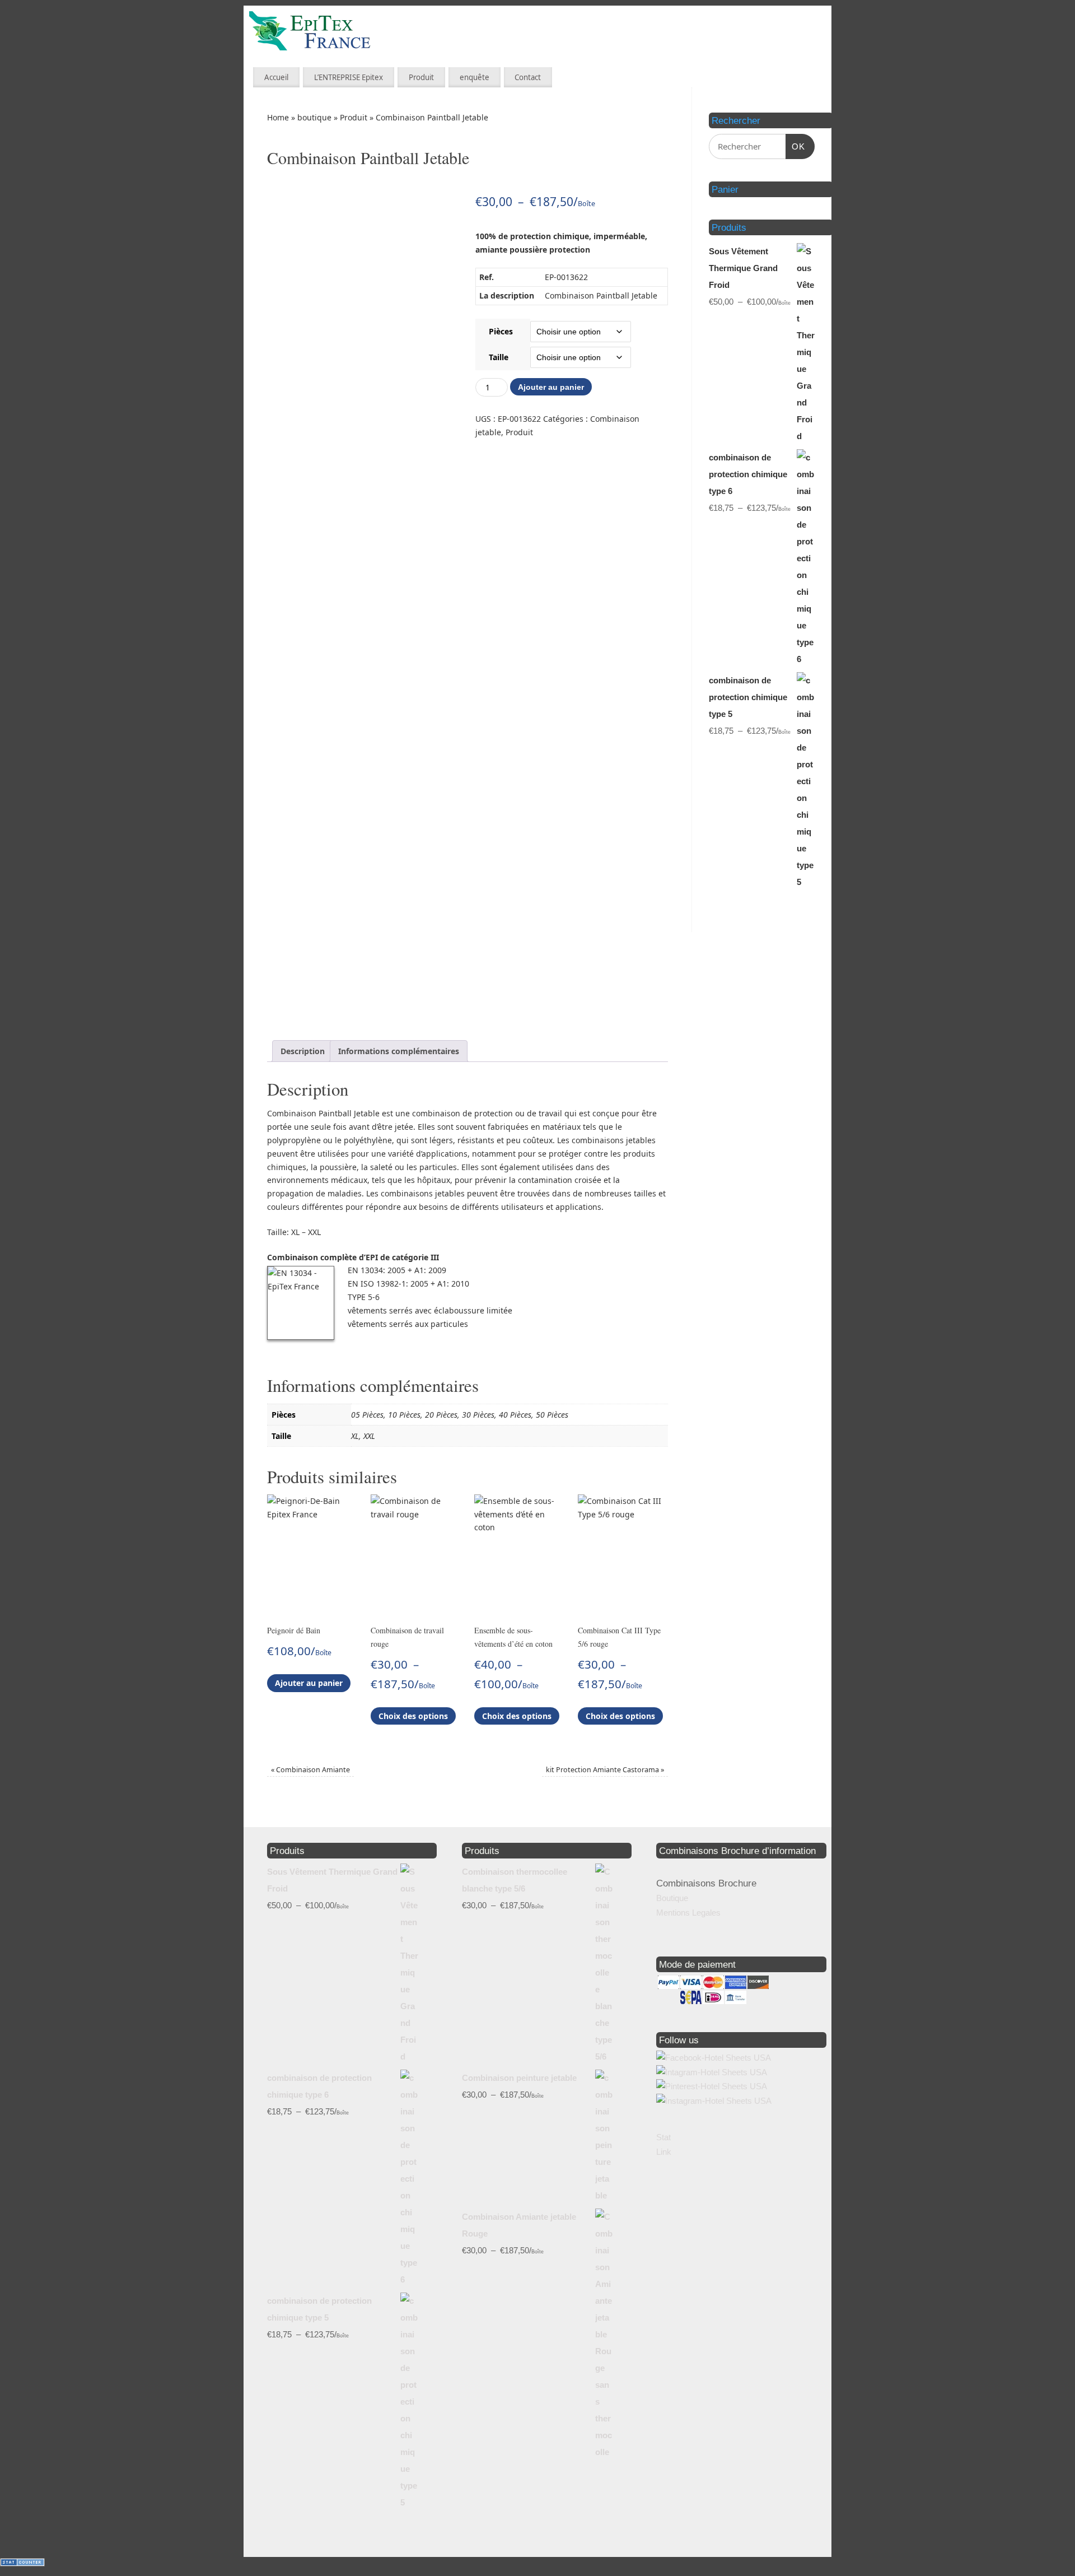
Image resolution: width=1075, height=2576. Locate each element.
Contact (528, 77)
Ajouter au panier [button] (309, 1683)
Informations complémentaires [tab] (399, 1051)
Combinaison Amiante (310, 1770)
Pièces (501, 331)
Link (664, 2152)
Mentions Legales (688, 1913)
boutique (314, 117)
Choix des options (413, 1716)
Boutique (672, 1898)
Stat (663, 2137)
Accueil (276, 77)
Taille (499, 357)
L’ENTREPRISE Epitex (349, 77)
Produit (421, 77)
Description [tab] (303, 1051)
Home (278, 117)
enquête (475, 77)
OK (796, 146)
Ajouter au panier (551, 387)
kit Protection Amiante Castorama (605, 1770)
